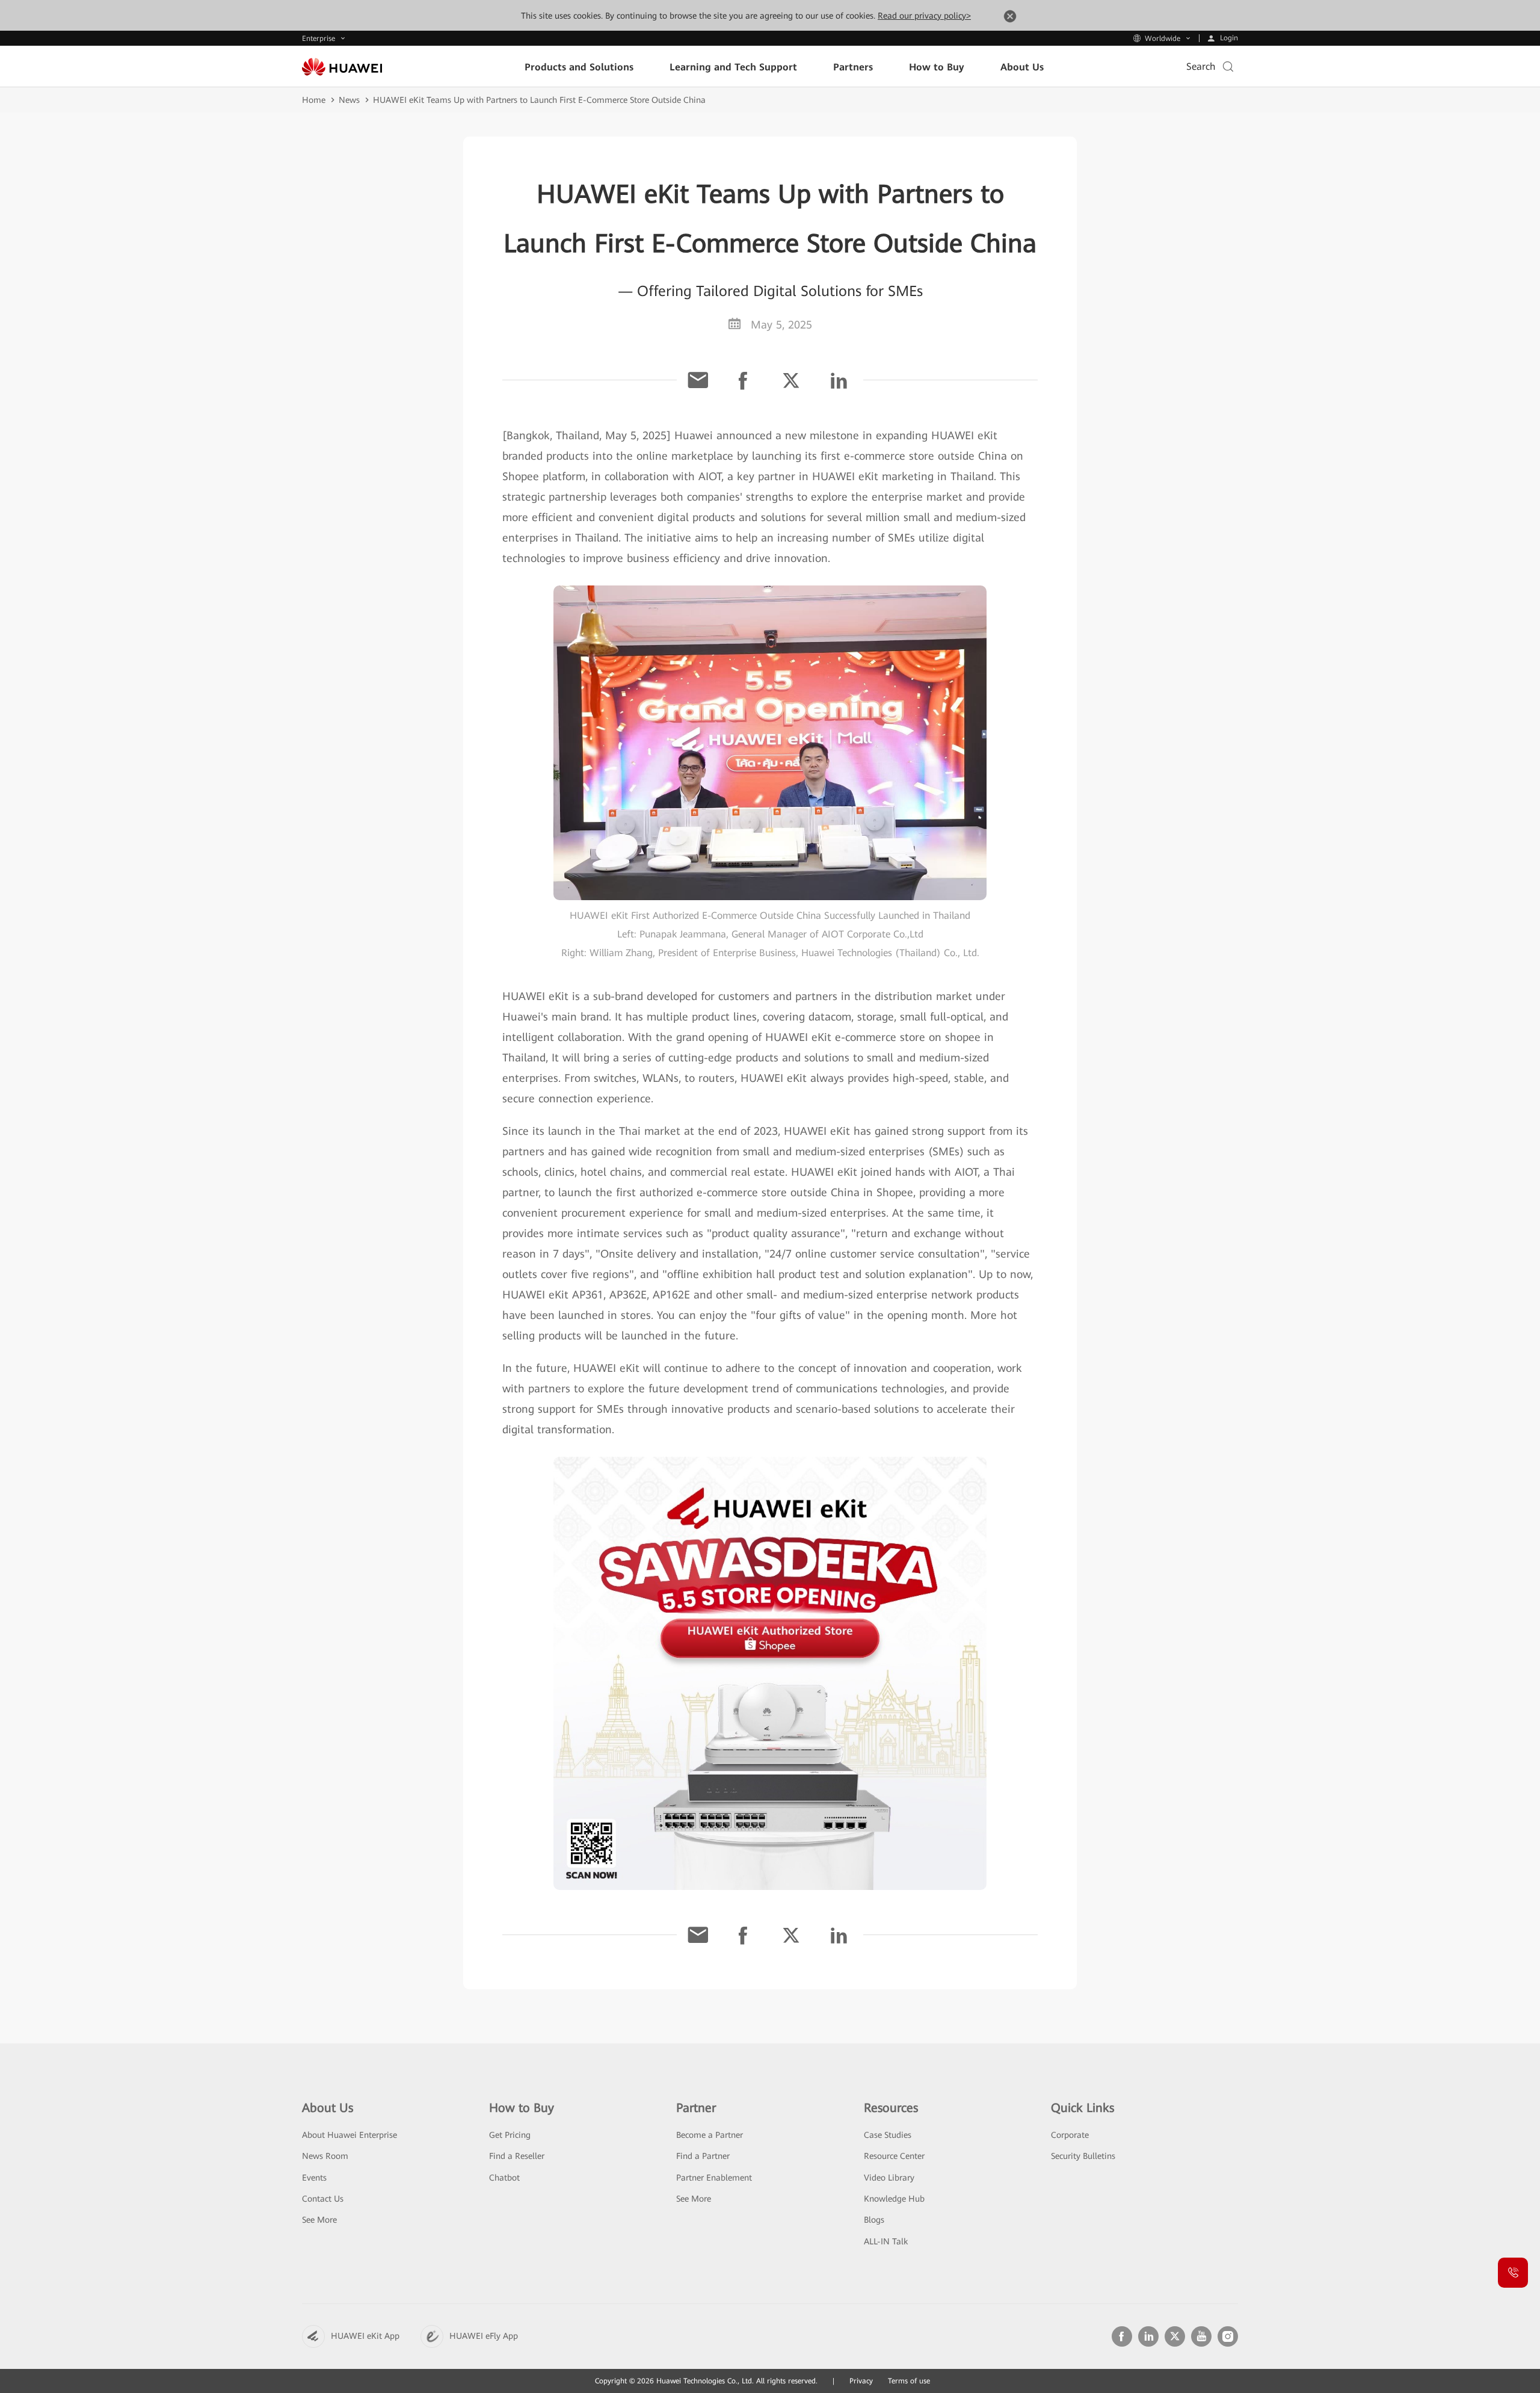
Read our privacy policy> (924, 16)
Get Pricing (510, 2135)
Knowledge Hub (894, 2199)
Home (314, 100)
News (349, 100)
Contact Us (323, 2199)
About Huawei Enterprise (350, 2135)
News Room (325, 2156)
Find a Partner (703, 2156)
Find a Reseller (517, 2156)
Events (314, 2178)
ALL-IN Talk (886, 2241)
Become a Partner (710, 2135)
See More (319, 2220)
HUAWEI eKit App (365, 2336)
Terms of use (909, 2381)
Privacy (861, 2381)
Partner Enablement (714, 2178)
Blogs (874, 2220)
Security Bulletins (1083, 2156)
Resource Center (894, 2156)
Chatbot (504, 2178)
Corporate (1070, 2135)
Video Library (889, 2178)
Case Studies (888, 2135)
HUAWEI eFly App (484, 2336)
